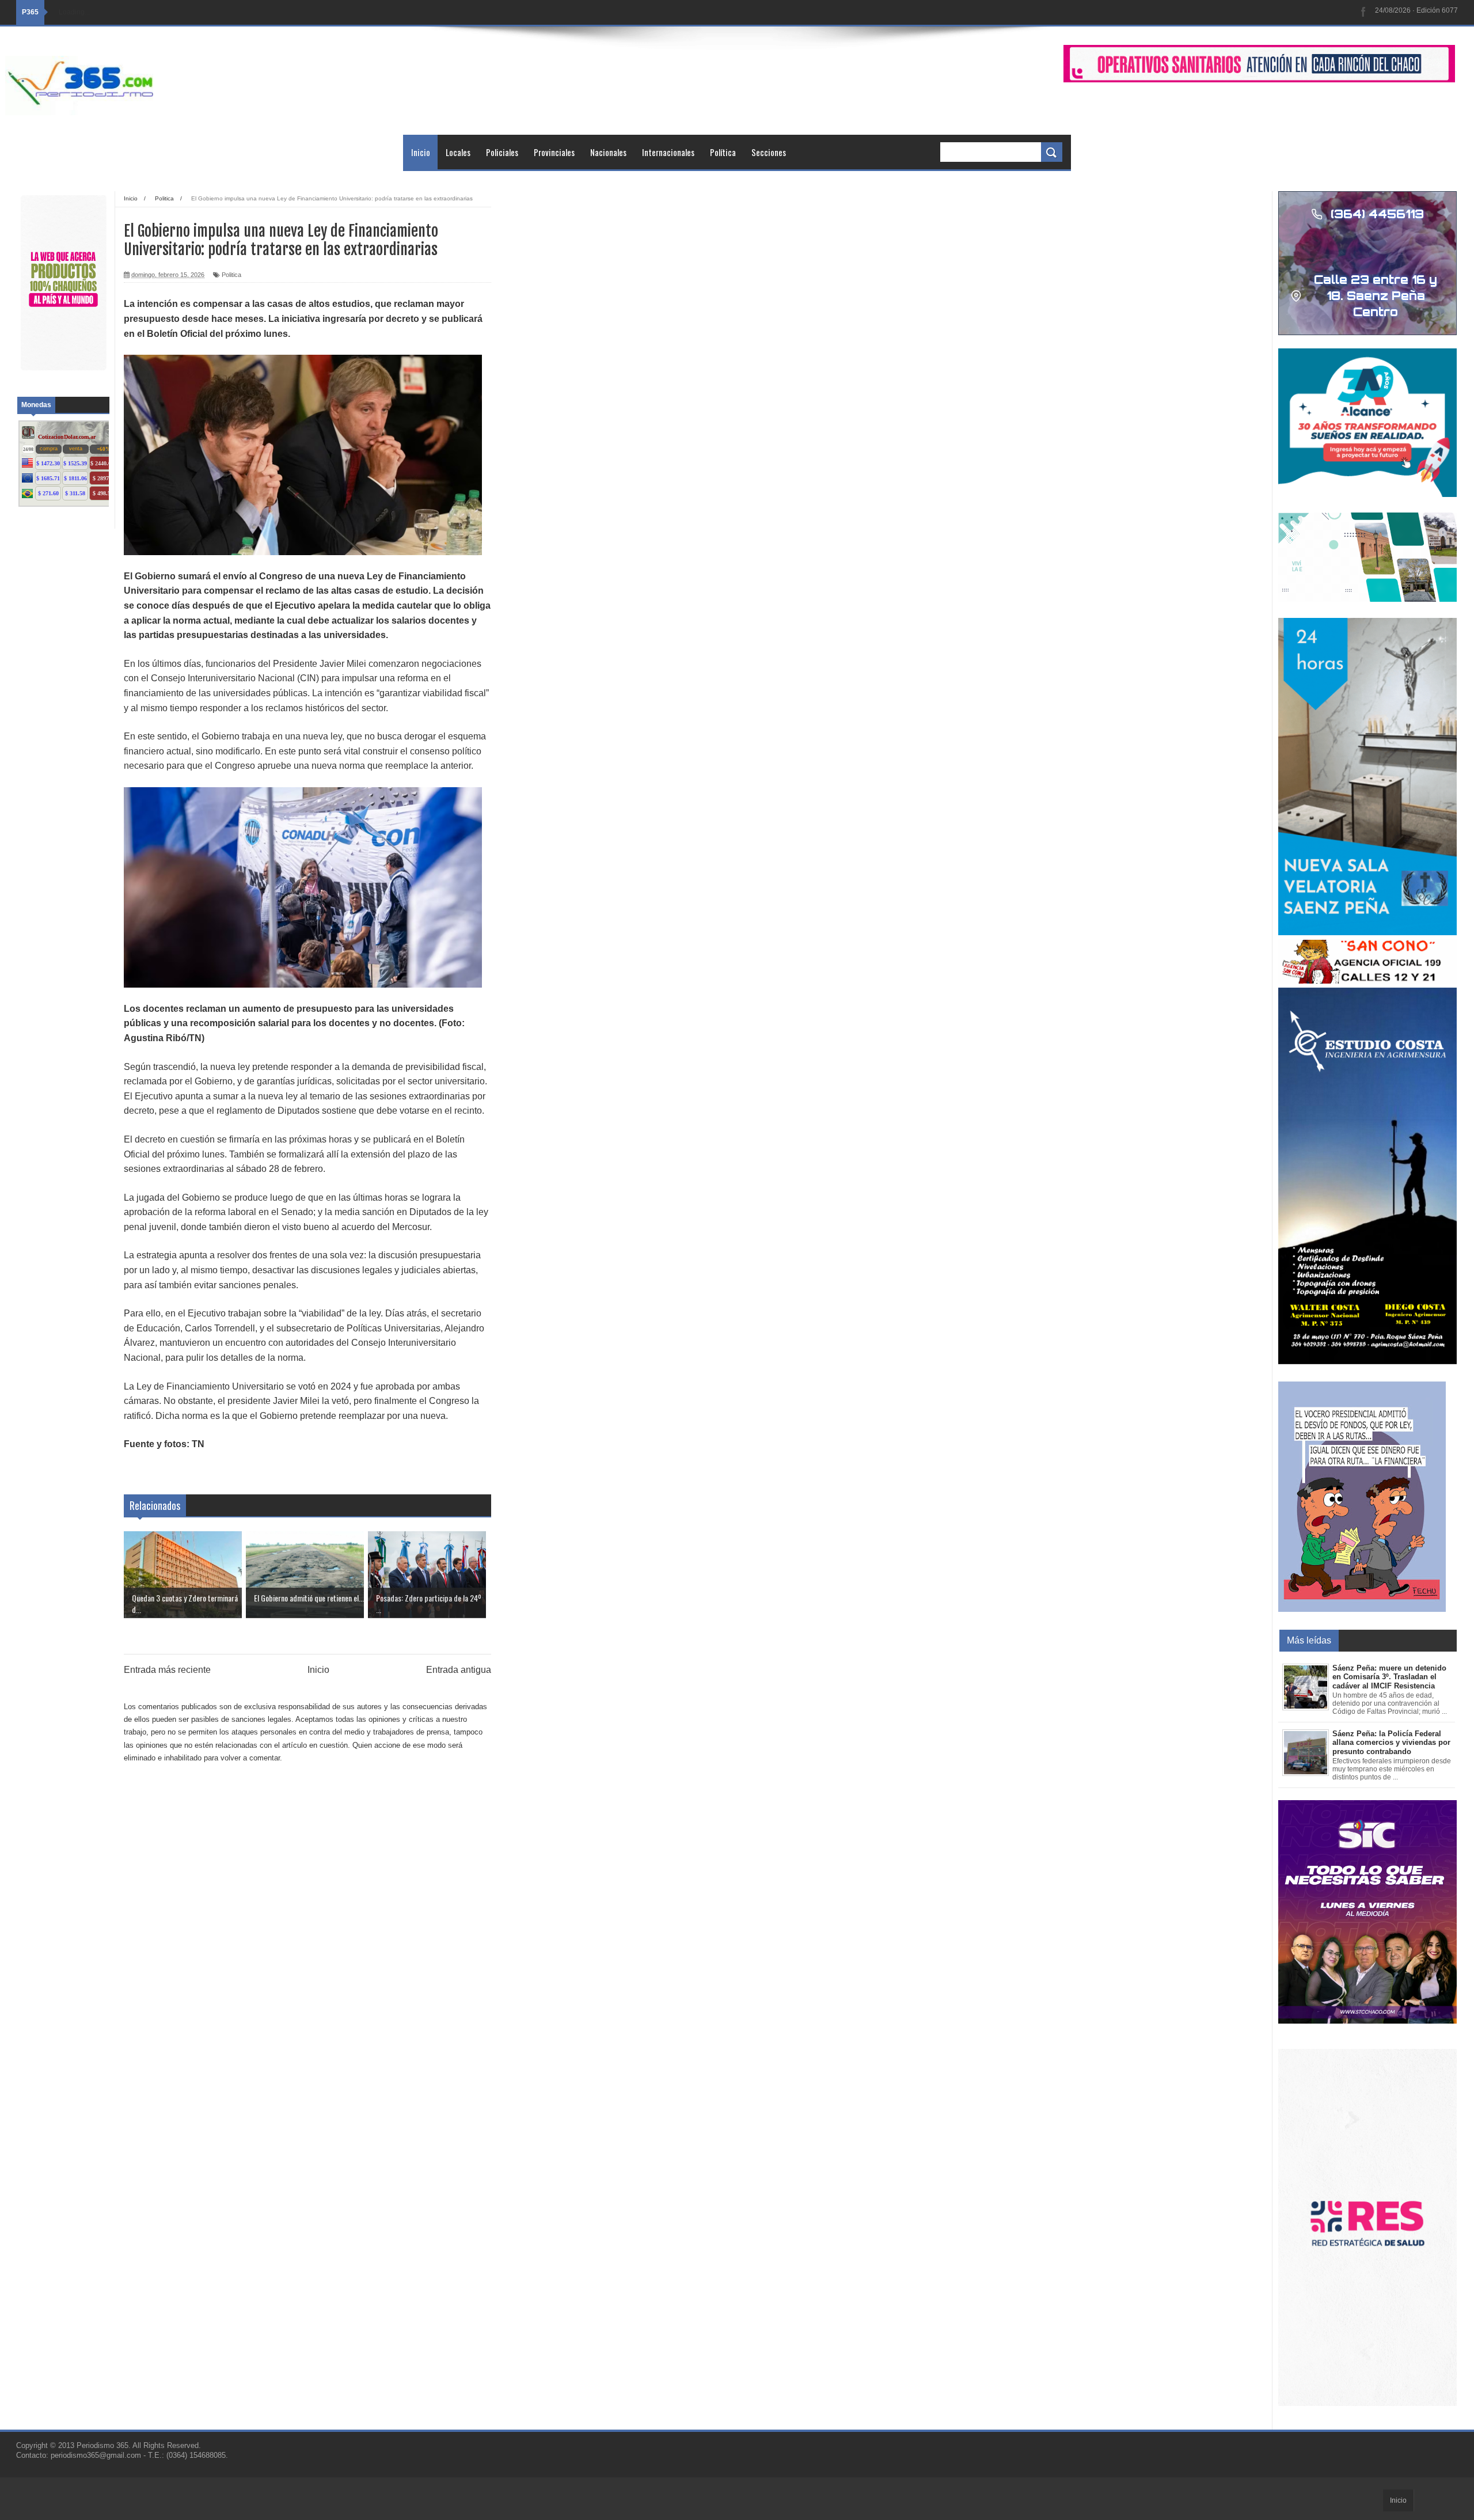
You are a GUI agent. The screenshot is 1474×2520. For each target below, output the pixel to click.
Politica (231, 275)
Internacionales (668, 152)
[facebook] (1363, 12)
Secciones (769, 152)
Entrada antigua (459, 1670)
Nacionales (608, 152)
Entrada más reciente (167, 1670)
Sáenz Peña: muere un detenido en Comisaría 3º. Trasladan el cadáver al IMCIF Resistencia (1389, 1677)
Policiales (502, 152)
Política (723, 152)
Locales (458, 152)
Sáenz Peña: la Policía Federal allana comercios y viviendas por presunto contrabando (1391, 1743)
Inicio (421, 152)
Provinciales (554, 152)
